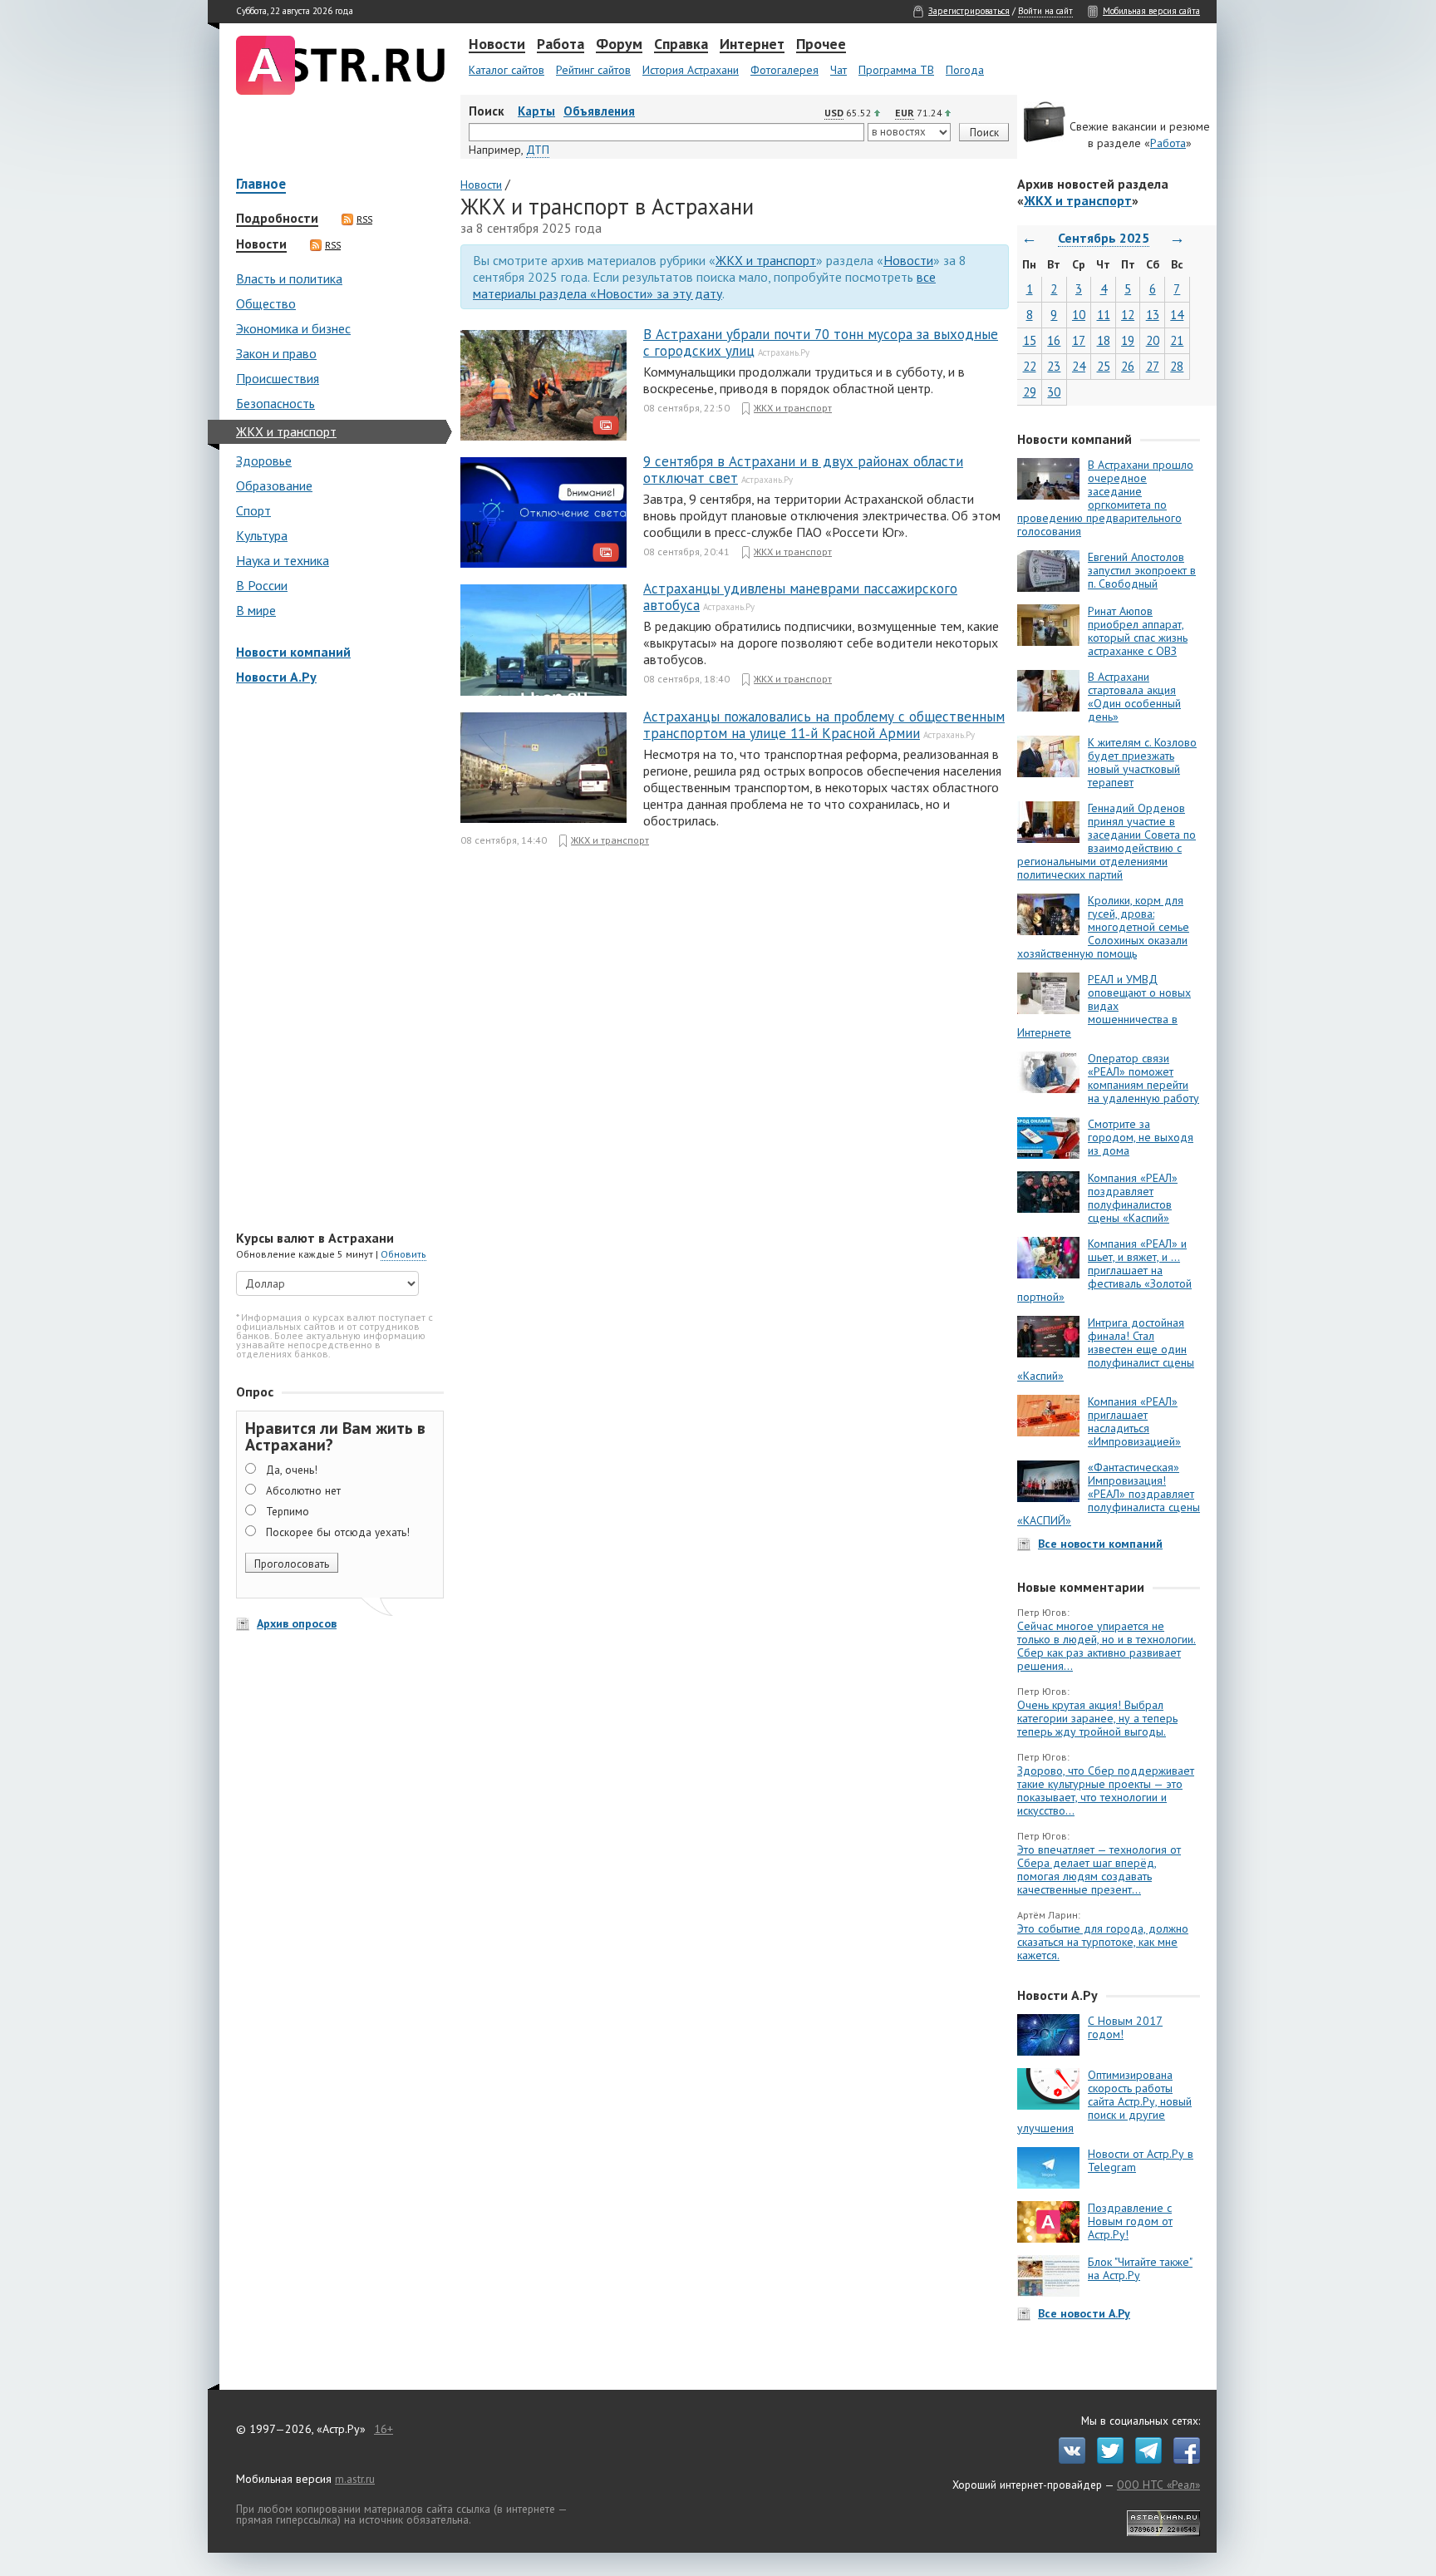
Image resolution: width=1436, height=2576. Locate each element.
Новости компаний (293, 652)
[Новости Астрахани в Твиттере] (1106, 2460)
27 (1153, 366)
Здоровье (264, 461)
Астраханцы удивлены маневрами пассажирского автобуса (800, 597)
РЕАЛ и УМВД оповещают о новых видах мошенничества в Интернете (1104, 1006)
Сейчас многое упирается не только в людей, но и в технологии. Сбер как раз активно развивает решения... (1107, 1646)
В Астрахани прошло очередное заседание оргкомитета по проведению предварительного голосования (1105, 498)
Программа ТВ (896, 70)
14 (1177, 315)
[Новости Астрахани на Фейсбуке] (1183, 2460)
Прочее (821, 45)
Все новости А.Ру (1084, 2313)
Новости (497, 45)
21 (1177, 340)
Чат (838, 70)
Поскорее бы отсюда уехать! (338, 1532)
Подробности (277, 219)
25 (1104, 366)
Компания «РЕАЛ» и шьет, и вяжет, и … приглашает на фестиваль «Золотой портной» (1104, 1270)
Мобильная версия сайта (1151, 11)
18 (1104, 340)
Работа (561, 45)
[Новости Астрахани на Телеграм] (1144, 2460)
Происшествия (278, 378)
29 (1030, 392)
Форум (619, 45)
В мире (256, 610)
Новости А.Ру (276, 677)
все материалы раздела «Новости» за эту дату (704, 285)
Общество (266, 303)
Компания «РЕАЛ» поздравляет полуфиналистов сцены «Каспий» (1133, 1198)
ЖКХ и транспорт (286, 431)
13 (1153, 315)
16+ (384, 2429)
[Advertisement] (336, 959)
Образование (274, 485)
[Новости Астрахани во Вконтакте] (1068, 2460)
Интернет (752, 45)
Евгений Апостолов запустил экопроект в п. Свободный (1142, 570)
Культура (262, 535)
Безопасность (275, 403)
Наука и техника (283, 560)
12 (1128, 315)
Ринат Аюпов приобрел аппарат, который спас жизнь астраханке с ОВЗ (1138, 631)
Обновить (403, 1254)
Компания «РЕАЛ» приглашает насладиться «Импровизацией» (1134, 1421)
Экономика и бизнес (293, 328)
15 (1030, 340)
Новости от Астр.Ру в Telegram (1141, 2160)
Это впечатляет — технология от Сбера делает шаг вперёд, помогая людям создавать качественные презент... (1099, 1869)
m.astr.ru (355, 2479)
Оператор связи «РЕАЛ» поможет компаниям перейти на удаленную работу (1143, 1078)
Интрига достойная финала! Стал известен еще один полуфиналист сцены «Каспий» (1106, 1349)
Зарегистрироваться (969, 11)
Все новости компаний (1100, 1544)
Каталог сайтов (507, 70)
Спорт (253, 510)
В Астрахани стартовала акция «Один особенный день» (1134, 697)
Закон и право (276, 353)
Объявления (599, 111)
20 (1153, 340)
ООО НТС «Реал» (1158, 2485)
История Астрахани (691, 70)
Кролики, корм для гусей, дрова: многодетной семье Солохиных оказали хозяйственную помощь (1103, 927)
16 (1054, 340)
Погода (965, 70)
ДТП (538, 150)
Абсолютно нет (303, 1490)
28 (1177, 366)
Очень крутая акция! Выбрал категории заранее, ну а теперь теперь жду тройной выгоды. (1097, 1718)
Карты (536, 111)
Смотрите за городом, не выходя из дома (1141, 1137)
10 (1079, 315)
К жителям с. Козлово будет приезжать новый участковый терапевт (1142, 762)
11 (1104, 315)
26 (1128, 366)
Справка (681, 45)
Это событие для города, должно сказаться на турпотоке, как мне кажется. (1103, 1942)
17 (1079, 340)
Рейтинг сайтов (593, 70)
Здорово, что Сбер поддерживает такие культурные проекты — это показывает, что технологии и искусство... (1106, 1790)
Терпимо (288, 1511)
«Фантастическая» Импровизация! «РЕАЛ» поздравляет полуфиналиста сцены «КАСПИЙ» (1109, 1494)
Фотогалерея (784, 70)
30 (1054, 392)
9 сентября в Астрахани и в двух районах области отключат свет (803, 470)
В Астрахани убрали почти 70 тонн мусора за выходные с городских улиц (821, 342)
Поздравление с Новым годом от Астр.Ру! (1130, 2221)
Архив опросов (297, 1623)
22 (1030, 366)
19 (1128, 340)
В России (262, 585)
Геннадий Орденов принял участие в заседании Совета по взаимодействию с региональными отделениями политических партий (1107, 841)
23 (1054, 366)
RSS (364, 219)
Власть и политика (289, 278)
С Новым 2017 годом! (1125, 2027)
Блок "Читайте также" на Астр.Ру (1140, 2268)
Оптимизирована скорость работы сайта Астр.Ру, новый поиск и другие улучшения (1104, 2101)
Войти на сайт (1045, 11)
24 (1079, 366)
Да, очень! (292, 1470)
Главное (261, 185)
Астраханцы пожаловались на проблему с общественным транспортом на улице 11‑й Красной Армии (824, 725)
